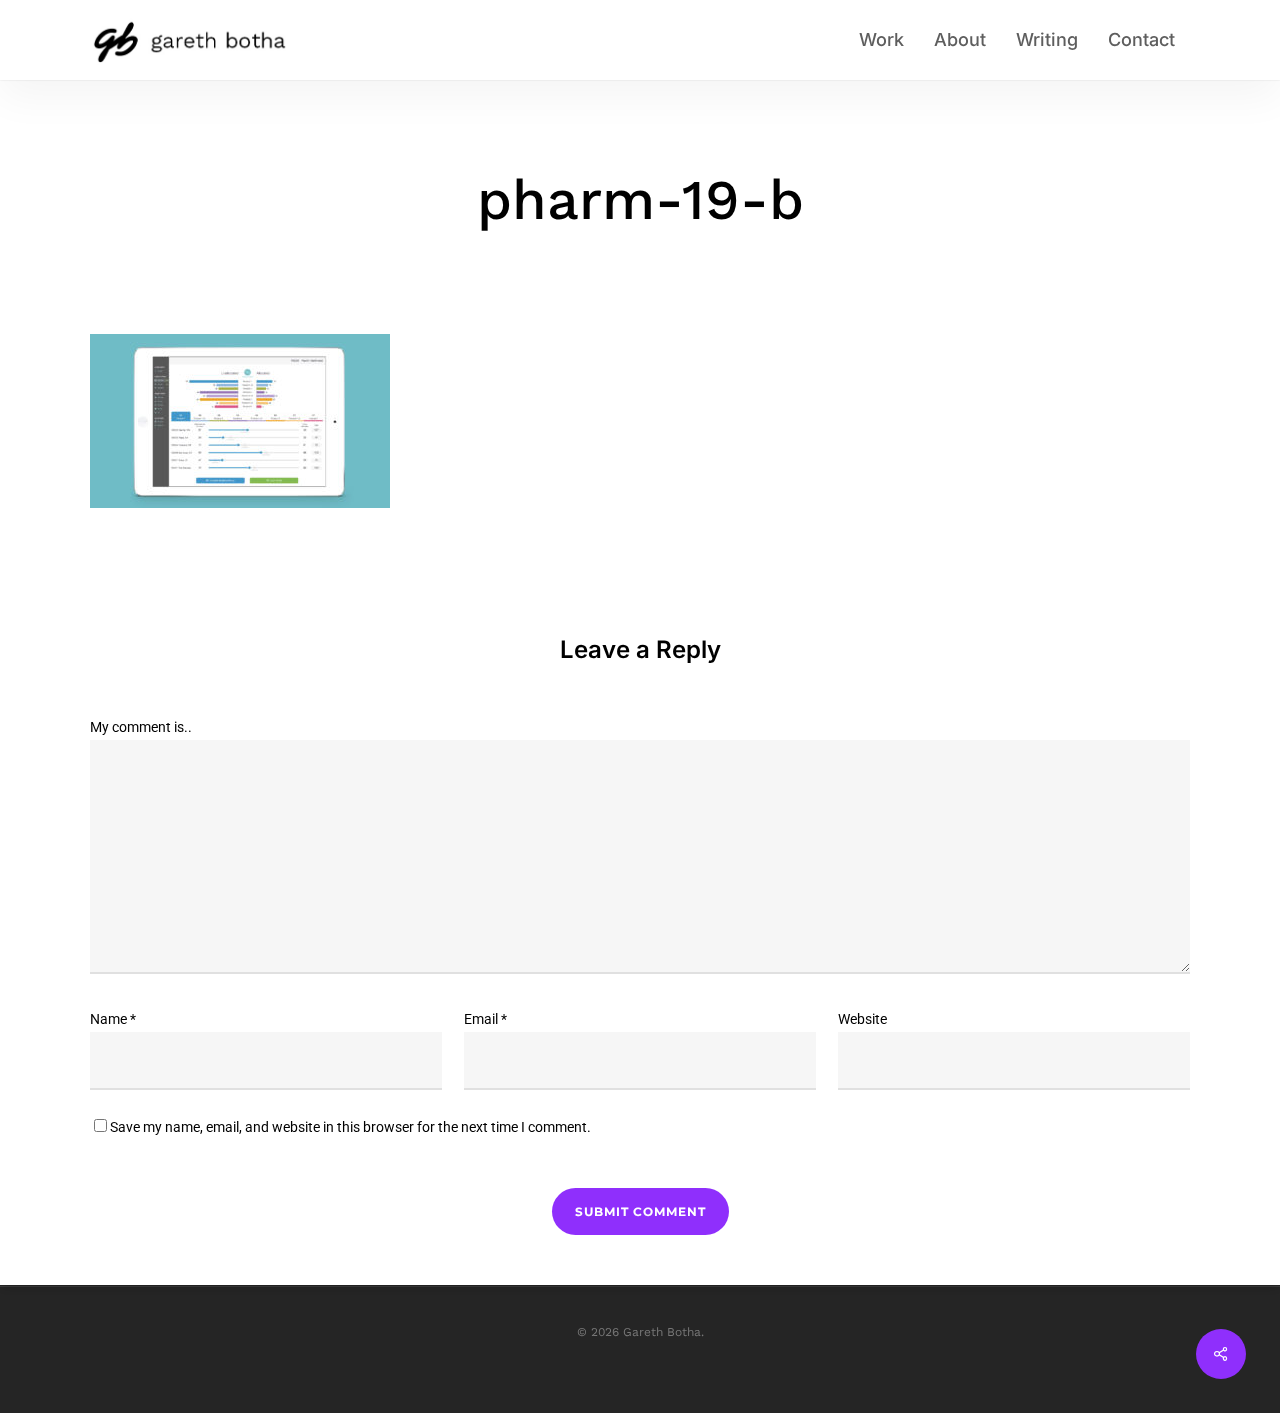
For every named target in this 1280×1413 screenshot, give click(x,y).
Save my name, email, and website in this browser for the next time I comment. (350, 1127)
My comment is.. (141, 727)
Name (113, 1019)
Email (485, 1019)
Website (862, 1019)
